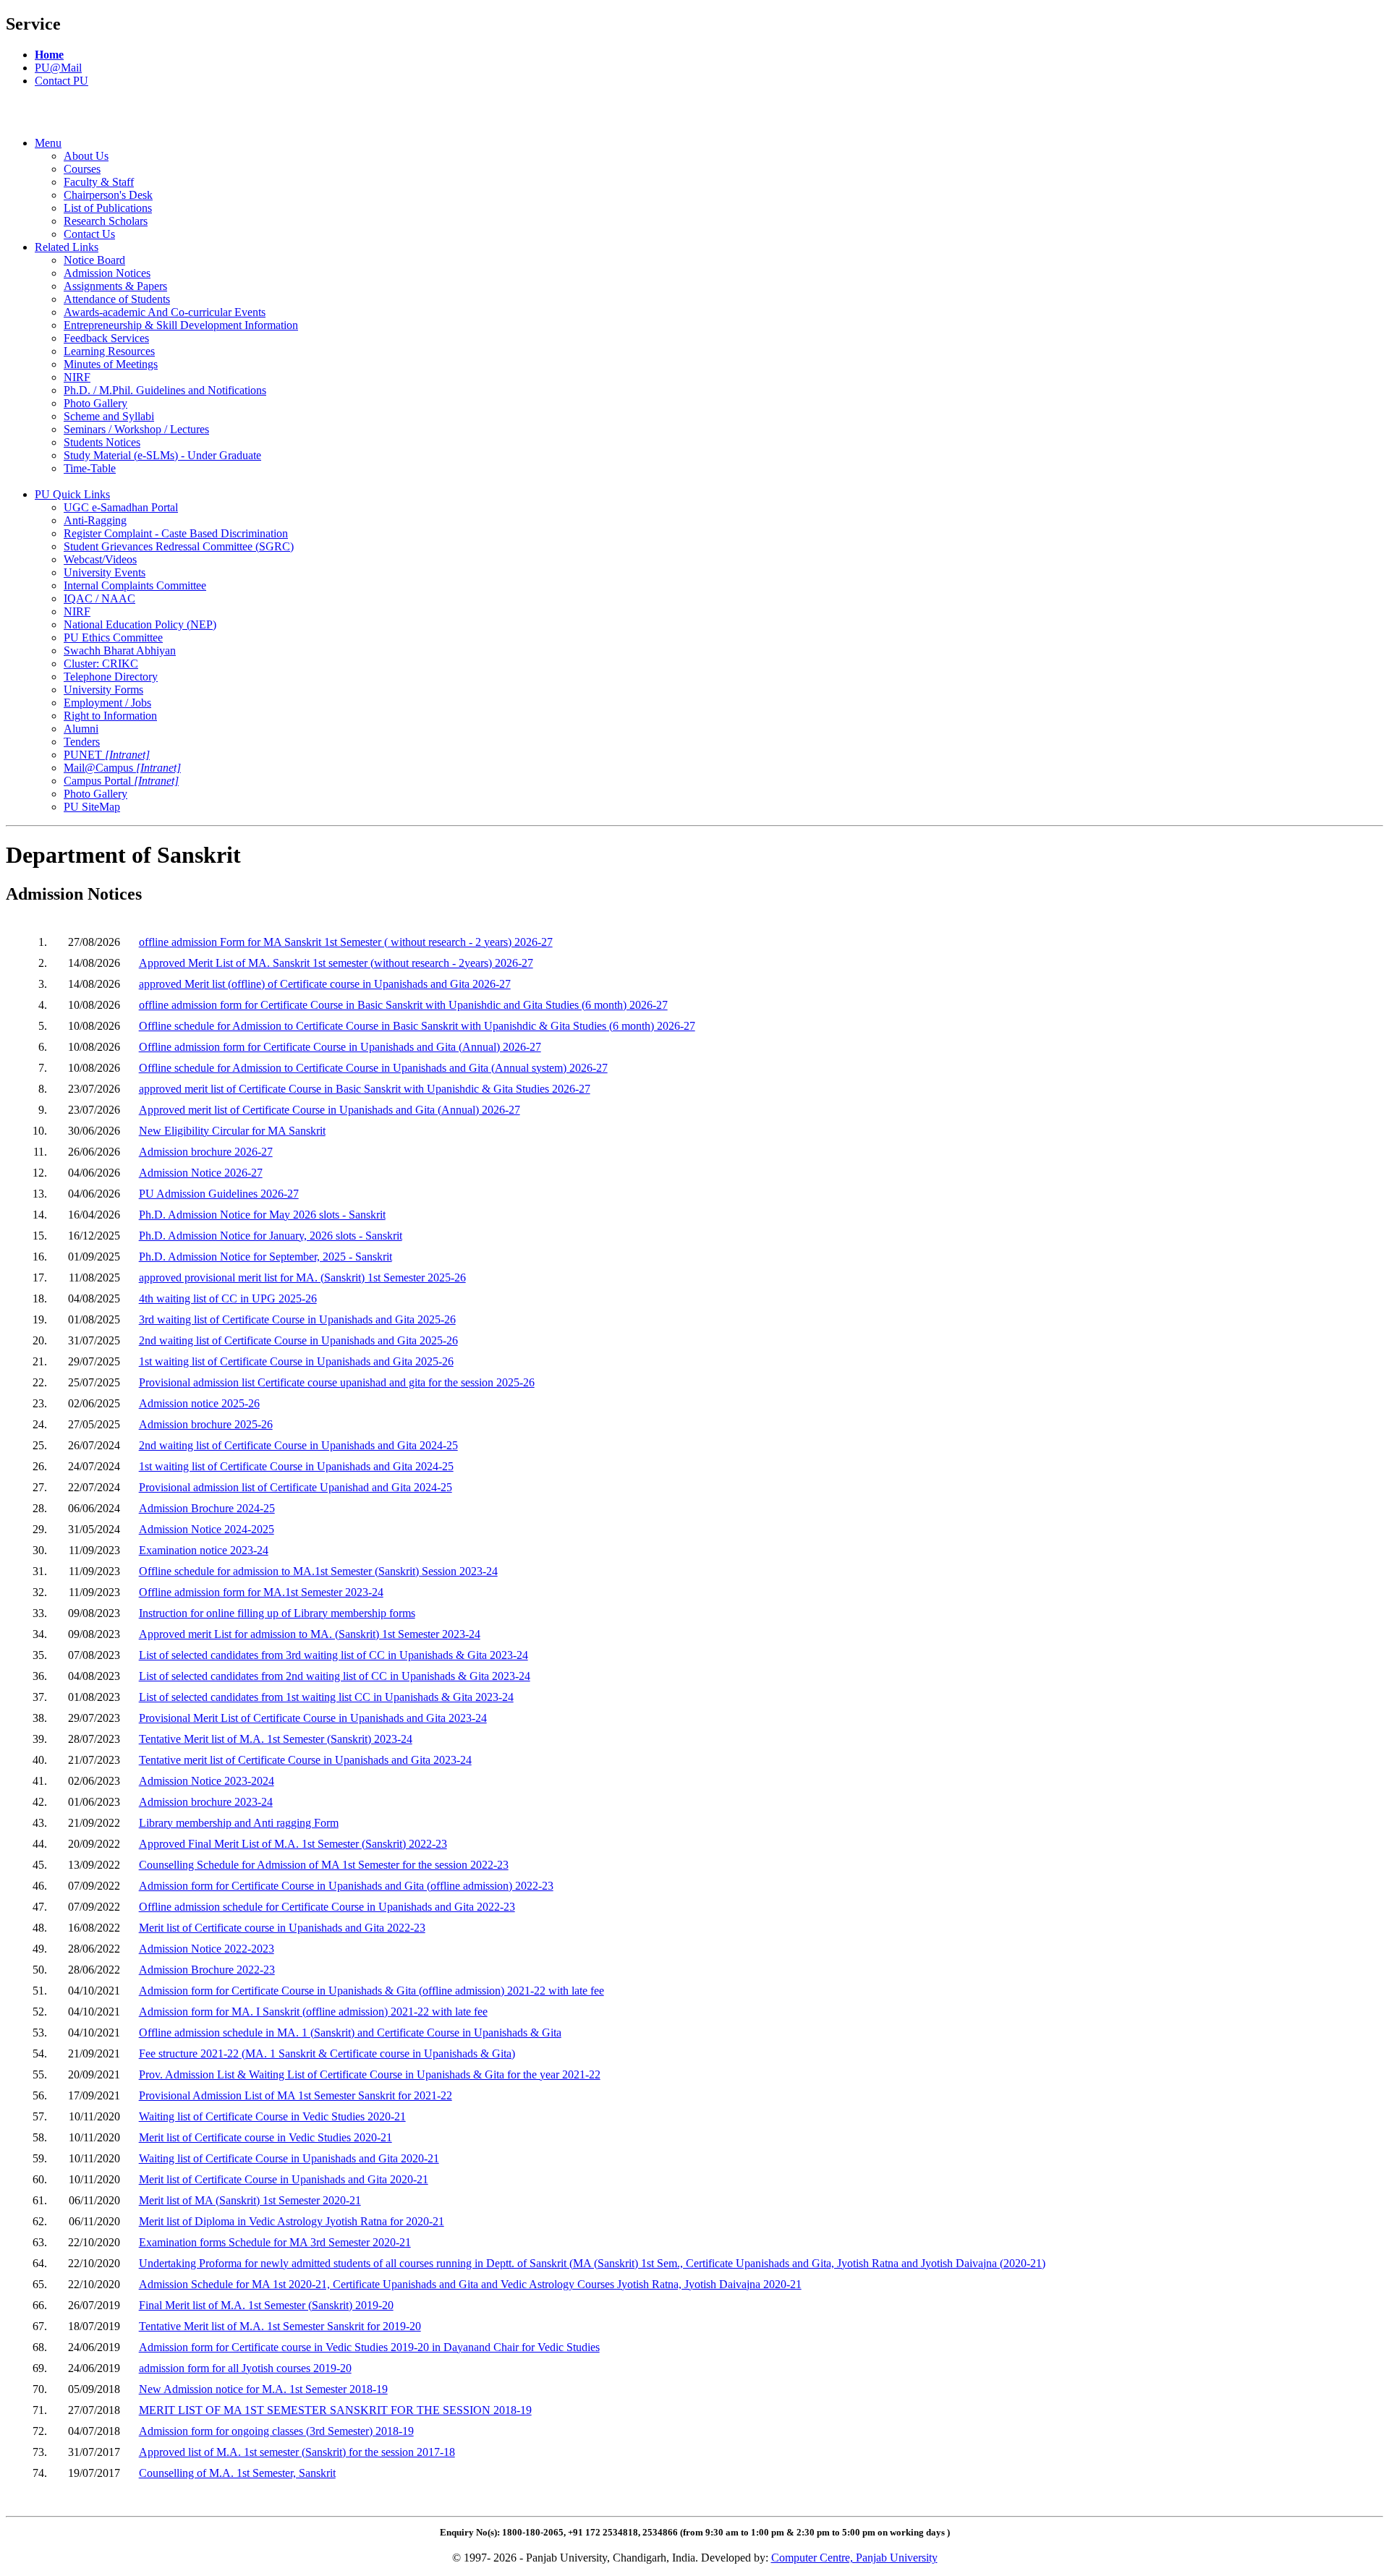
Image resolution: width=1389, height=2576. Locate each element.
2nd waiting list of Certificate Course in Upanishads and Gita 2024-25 (298, 1445)
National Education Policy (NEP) (140, 624)
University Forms (103, 690)
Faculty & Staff (99, 182)
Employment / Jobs (107, 703)
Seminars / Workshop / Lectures (136, 429)
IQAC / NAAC (99, 598)
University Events (105, 572)
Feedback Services (106, 338)
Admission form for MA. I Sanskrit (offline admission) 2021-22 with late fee (313, 2012)
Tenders (82, 742)
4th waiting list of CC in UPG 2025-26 (228, 1298)
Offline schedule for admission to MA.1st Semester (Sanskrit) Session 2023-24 (318, 1571)
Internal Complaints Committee (135, 585)
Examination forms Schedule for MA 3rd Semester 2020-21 (275, 2242)
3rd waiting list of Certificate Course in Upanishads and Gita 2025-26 (297, 1319)
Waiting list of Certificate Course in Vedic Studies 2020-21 (272, 2116)
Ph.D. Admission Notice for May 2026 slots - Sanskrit (262, 1215)
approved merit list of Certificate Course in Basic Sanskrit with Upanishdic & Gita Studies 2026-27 (365, 1089)
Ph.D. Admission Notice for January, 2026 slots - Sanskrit (271, 1236)
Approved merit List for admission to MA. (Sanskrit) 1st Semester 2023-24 (310, 1634)
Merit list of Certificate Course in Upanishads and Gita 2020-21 (284, 2179)
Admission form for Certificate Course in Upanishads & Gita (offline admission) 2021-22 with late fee (371, 1991)
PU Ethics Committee (113, 637)
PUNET (107, 755)
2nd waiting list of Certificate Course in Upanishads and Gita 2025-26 (298, 1340)
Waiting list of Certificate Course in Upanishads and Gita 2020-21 (289, 2158)
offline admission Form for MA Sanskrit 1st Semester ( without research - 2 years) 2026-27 (346, 942)
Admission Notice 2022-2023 (207, 1949)
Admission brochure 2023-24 (206, 1802)
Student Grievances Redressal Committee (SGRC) (179, 546)
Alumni (81, 729)
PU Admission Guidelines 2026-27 (219, 1194)
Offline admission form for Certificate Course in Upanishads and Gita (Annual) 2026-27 (340, 1047)
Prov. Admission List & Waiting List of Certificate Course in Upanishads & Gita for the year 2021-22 (370, 2074)
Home (49, 55)
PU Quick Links (72, 494)
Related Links (67, 247)
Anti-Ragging (95, 520)
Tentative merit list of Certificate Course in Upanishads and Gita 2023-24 (305, 1760)
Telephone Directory (111, 677)
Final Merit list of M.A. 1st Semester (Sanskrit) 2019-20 (266, 2305)
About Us (86, 156)
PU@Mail (58, 68)
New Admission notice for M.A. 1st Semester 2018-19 (263, 2389)
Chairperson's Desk (108, 195)
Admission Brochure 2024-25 (207, 1508)
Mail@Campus (122, 768)
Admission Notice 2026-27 (201, 1173)
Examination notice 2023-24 (204, 1550)
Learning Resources (109, 351)
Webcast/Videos (100, 559)
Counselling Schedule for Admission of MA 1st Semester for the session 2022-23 (324, 1865)
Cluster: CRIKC (101, 664)
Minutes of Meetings (111, 364)
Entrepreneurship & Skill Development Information (181, 325)
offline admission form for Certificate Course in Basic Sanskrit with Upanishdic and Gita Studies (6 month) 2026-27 (403, 1005)
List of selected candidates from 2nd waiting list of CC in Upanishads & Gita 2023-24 (335, 1676)
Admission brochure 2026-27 (206, 1152)
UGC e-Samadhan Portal (121, 507)
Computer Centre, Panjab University (854, 2558)
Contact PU (61, 81)
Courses (82, 169)
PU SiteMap (92, 807)
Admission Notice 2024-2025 (207, 1529)
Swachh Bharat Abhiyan (120, 651)
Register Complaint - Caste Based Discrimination (176, 533)
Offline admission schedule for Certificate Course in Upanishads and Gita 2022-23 (327, 1907)
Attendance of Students (117, 299)
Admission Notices (107, 273)
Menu (48, 143)
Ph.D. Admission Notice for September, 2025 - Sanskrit (266, 1257)
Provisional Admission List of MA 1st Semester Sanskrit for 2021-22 (296, 2095)
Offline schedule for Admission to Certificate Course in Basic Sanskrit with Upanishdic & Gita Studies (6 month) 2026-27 (417, 1026)
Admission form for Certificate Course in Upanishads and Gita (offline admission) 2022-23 (346, 1886)
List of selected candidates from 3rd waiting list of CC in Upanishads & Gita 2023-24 (334, 1655)
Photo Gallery (95, 403)
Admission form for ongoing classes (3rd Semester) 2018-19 (276, 2431)
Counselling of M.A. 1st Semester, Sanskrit (237, 2473)
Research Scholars (106, 221)
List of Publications (108, 208)
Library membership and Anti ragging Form (239, 1823)
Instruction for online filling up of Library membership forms (277, 1613)
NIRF (77, 377)
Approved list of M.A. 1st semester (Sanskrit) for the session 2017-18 (297, 2452)
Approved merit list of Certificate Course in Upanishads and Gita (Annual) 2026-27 (330, 1110)
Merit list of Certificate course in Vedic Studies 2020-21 (266, 2137)
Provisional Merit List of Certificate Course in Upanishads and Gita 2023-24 (313, 1718)
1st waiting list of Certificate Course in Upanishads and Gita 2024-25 (296, 1466)
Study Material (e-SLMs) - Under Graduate (162, 455)
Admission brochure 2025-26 (206, 1424)
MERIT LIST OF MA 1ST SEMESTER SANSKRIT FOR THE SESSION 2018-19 (335, 2410)
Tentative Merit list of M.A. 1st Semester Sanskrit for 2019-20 (280, 2326)
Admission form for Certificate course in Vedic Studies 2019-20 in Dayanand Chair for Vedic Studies (369, 2347)
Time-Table (90, 468)
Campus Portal (121, 781)
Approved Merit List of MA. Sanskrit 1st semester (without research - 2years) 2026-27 (336, 963)
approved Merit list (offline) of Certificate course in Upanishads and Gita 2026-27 (325, 984)
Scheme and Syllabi (109, 416)
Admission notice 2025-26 (199, 1403)
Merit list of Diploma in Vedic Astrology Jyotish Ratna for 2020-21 (292, 2221)
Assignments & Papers (115, 286)
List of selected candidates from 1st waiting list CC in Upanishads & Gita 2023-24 (326, 1697)
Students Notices (102, 442)
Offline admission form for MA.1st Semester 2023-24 (261, 1592)
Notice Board (94, 260)
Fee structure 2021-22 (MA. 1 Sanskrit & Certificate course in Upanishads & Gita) (327, 2053)
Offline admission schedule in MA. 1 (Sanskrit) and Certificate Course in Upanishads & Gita (350, 2033)
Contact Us (89, 234)
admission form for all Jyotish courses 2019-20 (245, 2368)
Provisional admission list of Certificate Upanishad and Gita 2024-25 (296, 1487)
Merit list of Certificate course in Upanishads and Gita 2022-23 (282, 1928)
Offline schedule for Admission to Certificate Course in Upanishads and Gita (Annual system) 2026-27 (373, 1068)
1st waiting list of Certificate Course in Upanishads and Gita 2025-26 (296, 1361)
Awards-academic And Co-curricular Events (165, 312)
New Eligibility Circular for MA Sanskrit (232, 1131)
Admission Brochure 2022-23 (207, 1970)
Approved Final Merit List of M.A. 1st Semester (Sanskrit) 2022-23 (293, 1844)
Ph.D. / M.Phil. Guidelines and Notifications (165, 390)
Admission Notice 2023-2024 (207, 1781)
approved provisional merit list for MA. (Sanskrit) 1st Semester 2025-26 (302, 1278)
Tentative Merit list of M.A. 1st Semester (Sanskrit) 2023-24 (276, 1739)
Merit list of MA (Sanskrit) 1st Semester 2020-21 (250, 2200)
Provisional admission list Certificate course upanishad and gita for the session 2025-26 (337, 1382)
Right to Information (110, 716)
